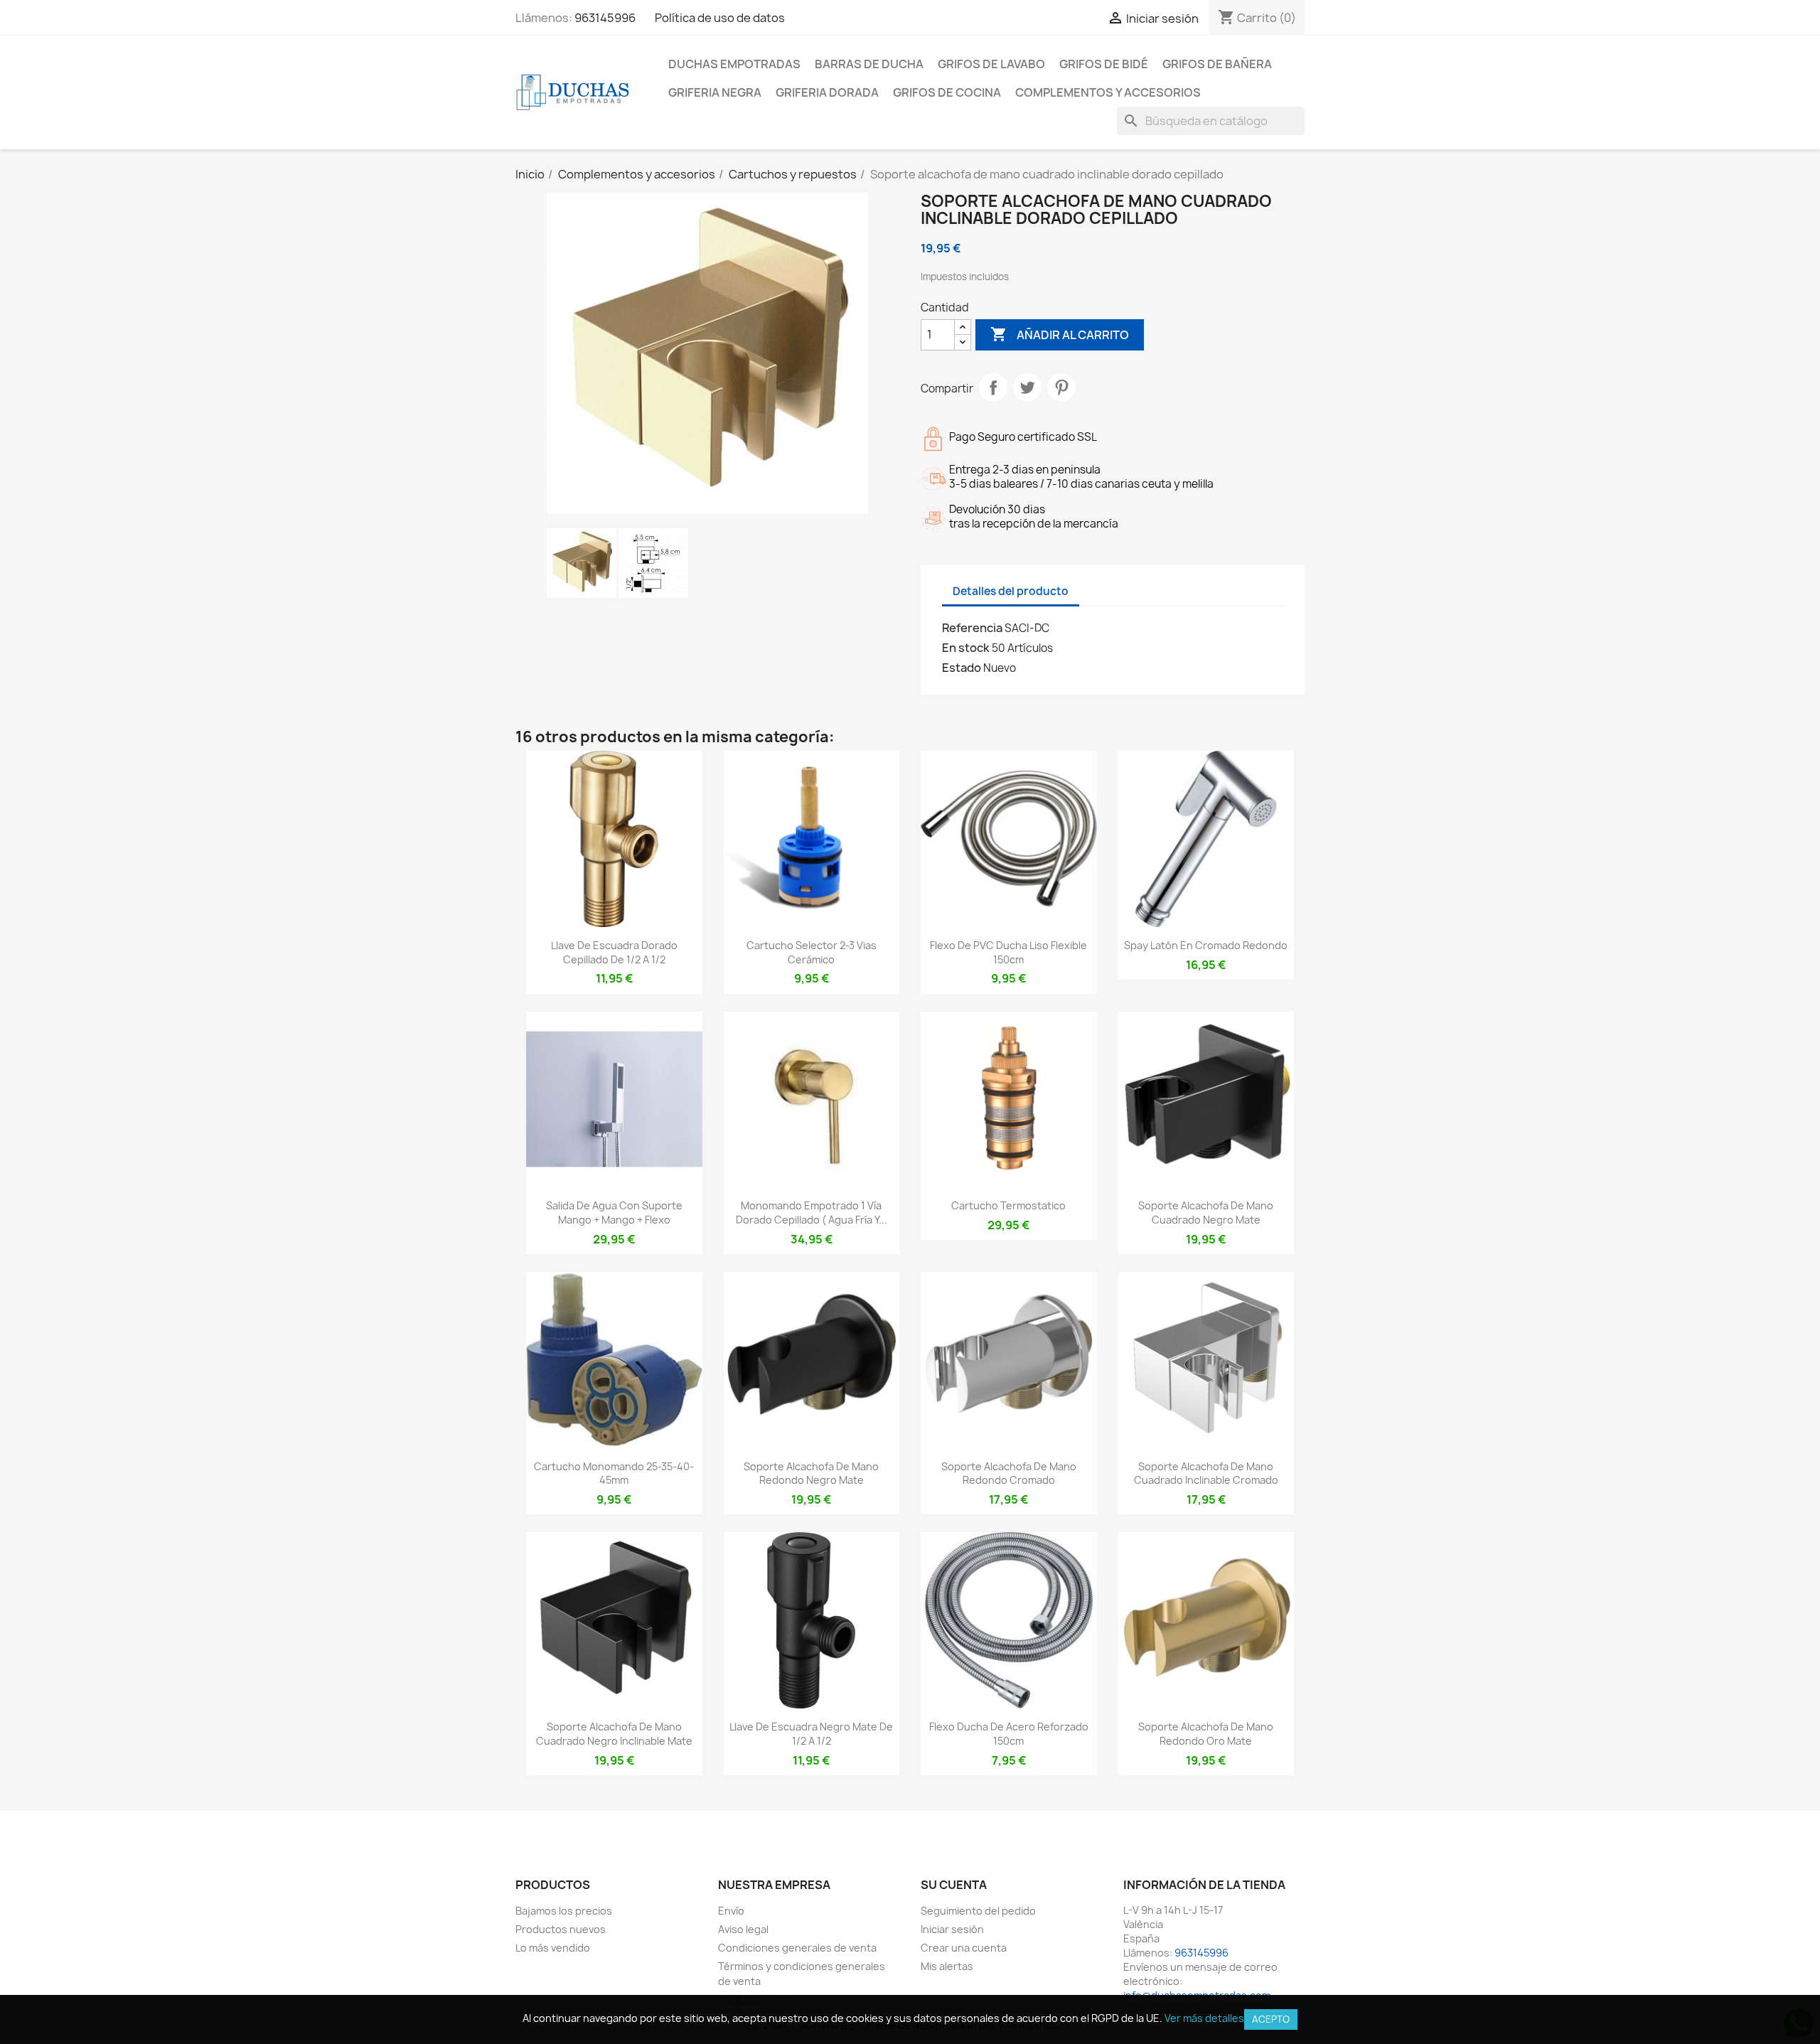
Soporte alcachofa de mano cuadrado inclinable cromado (1206, 1473)
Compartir (993, 387)
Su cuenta (954, 1885)
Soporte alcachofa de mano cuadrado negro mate (1206, 1213)
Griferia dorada (827, 92)
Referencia (972, 628)
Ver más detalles (1204, 2018)
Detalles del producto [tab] (1011, 591)
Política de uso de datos (720, 18)
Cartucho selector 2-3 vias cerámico (812, 952)
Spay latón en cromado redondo (1206, 945)
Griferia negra (715, 92)
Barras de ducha (869, 64)
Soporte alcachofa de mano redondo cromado (1009, 1473)
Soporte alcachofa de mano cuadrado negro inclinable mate (614, 1734)
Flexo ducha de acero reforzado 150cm (1009, 1734)
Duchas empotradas (734, 64)
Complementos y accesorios (1108, 92)
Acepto (1271, 2019)
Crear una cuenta (964, 1948)
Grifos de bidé (1104, 64)
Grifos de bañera (1217, 64)
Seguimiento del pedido (978, 1911)
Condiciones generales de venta (797, 1948)
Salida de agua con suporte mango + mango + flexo (614, 1213)
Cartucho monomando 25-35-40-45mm (614, 1473)
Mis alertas (947, 1966)
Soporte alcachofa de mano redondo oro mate (1206, 1734)
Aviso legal (743, 1929)
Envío (731, 1911)
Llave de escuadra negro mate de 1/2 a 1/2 (811, 1734)
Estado (962, 668)
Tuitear (1027, 387)
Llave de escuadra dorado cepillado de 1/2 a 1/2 (614, 952)
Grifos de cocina (947, 92)
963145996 (605, 18)
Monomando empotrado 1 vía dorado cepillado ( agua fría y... (812, 1213)
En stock (966, 648)
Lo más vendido (553, 1948)
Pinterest (1061, 387)
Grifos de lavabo (991, 64)
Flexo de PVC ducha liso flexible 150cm (1008, 952)
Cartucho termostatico (1008, 1205)
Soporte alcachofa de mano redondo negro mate (811, 1473)
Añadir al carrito (1060, 334)
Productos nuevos (561, 1929)
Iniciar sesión (952, 1929)
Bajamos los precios (564, 1911)
